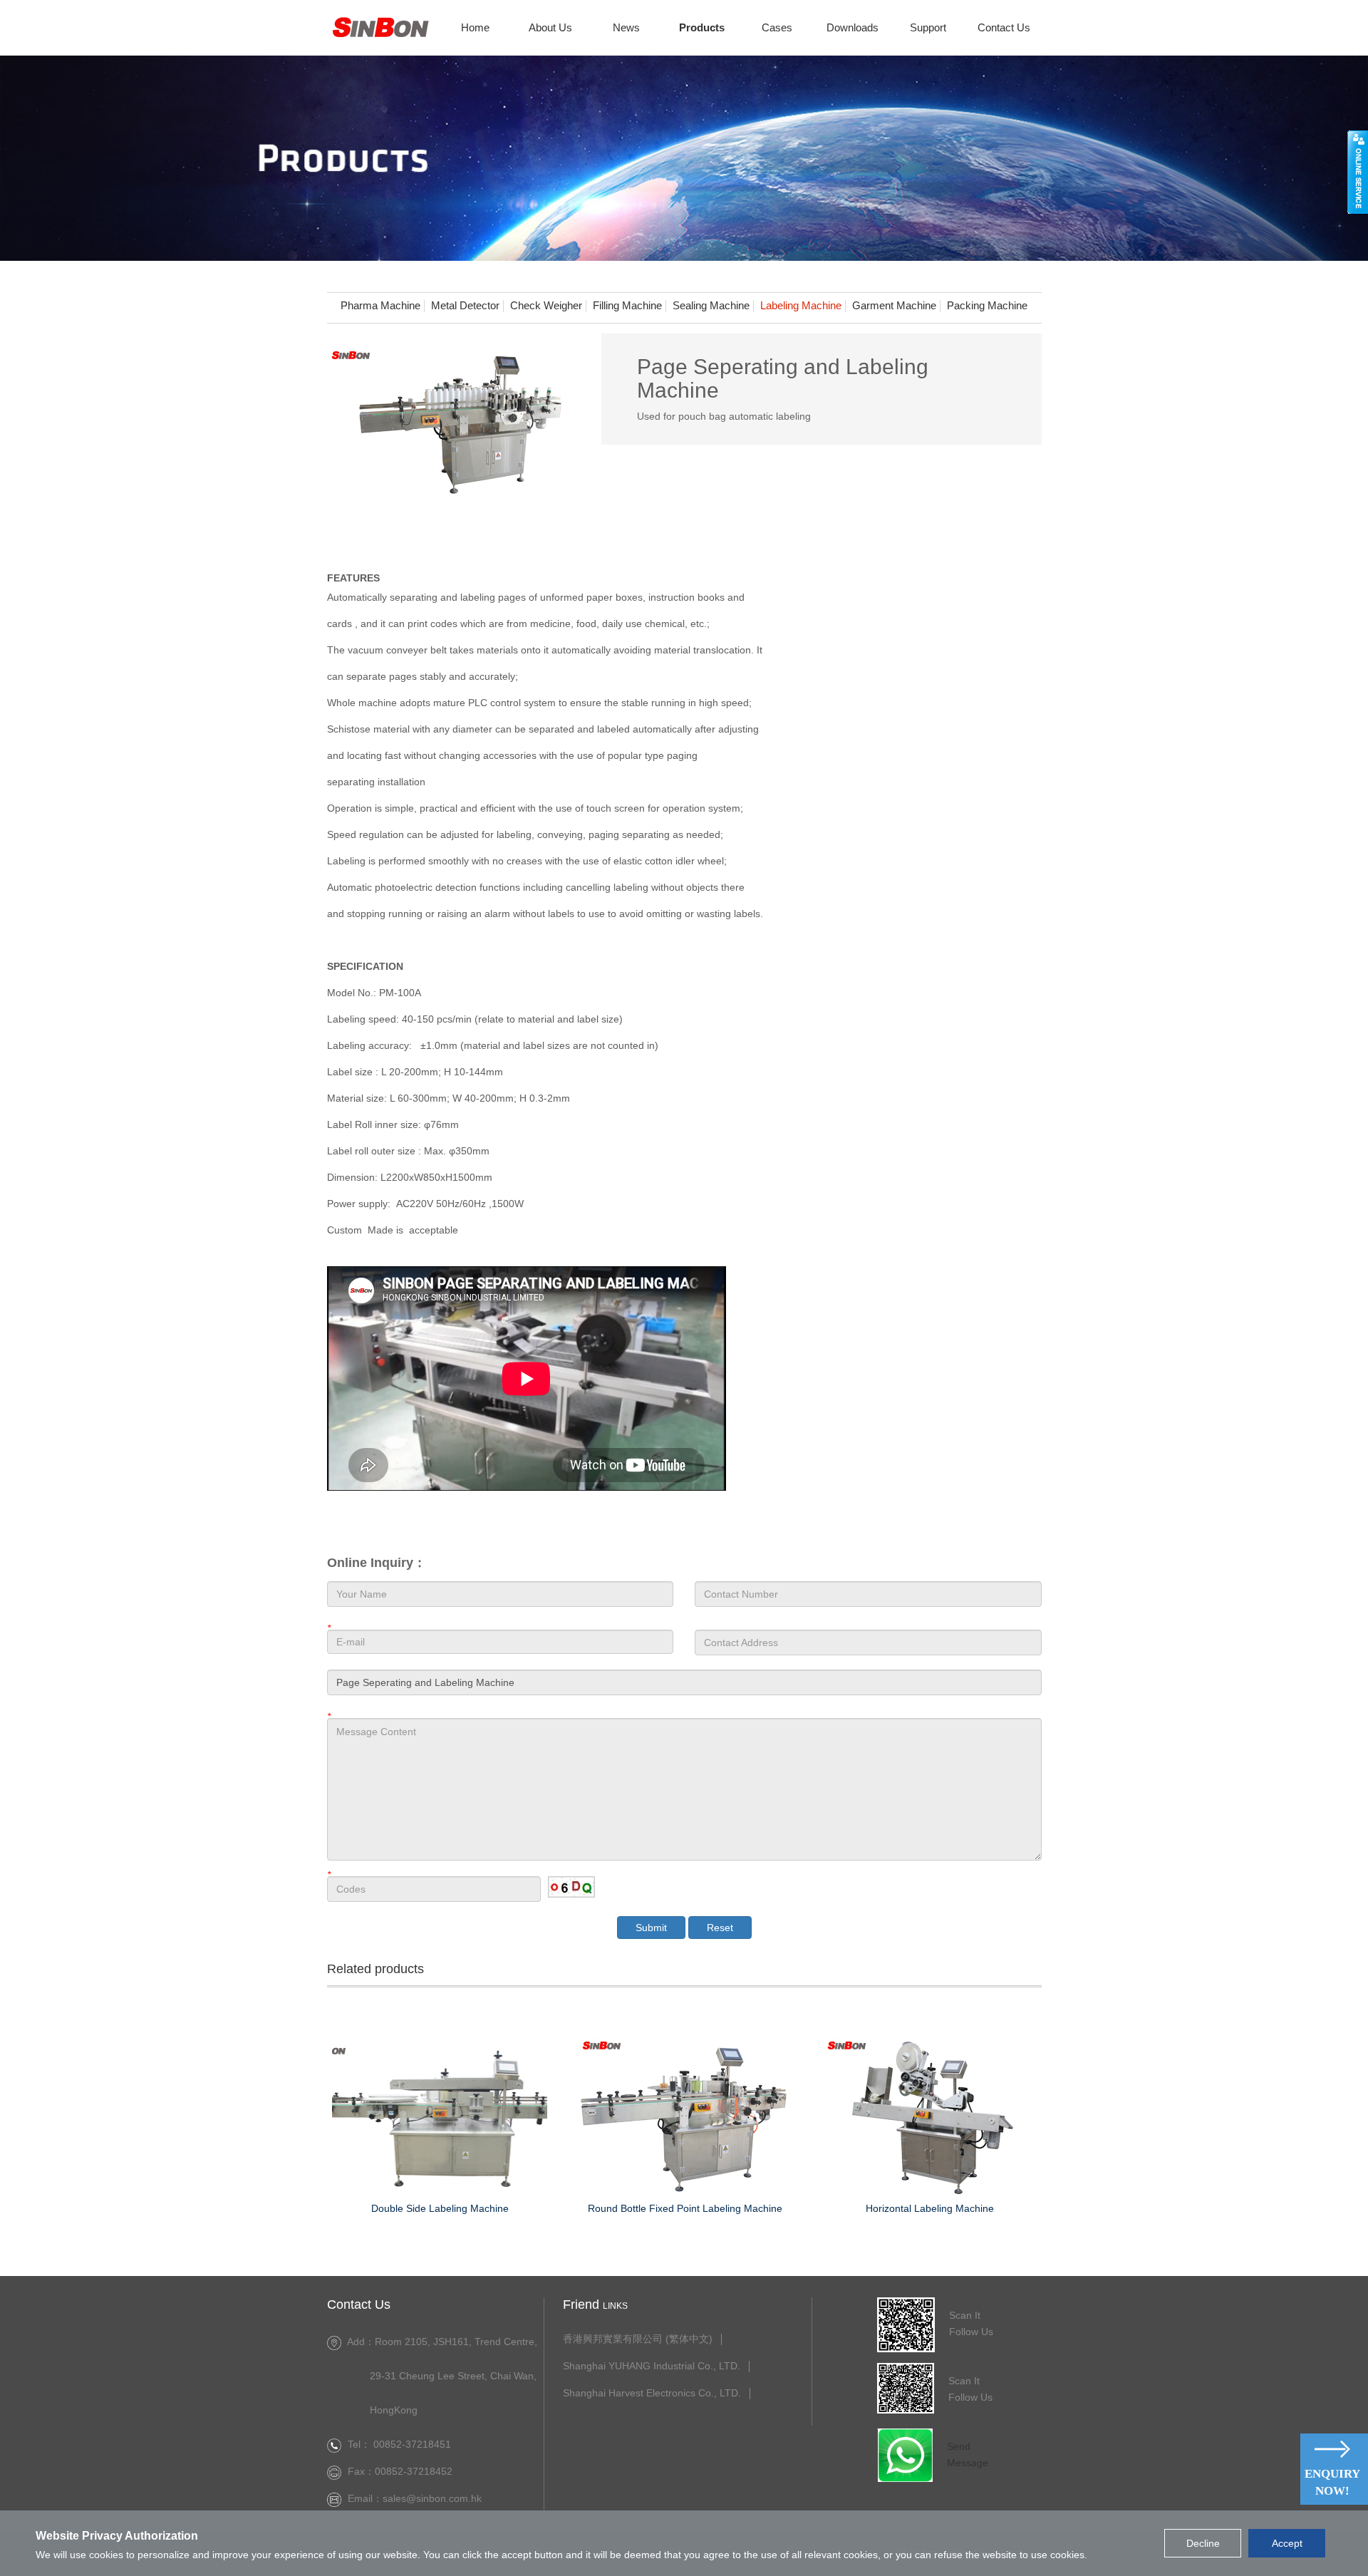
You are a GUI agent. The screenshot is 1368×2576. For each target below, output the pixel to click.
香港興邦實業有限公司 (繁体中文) (638, 2339)
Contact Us (1004, 27)
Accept (1287, 2543)
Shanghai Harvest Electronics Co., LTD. (652, 2393)
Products (702, 27)
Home (475, 27)
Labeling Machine (801, 306)
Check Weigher (546, 306)
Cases (777, 27)
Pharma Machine (380, 306)
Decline (1203, 2543)
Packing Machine (987, 306)
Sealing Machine (711, 306)
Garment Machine (894, 306)
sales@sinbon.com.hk (435, 2498)
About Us (550, 27)
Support (928, 27)
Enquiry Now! (1332, 2482)
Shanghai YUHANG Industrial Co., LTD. (652, 2366)
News (626, 27)
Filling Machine (627, 306)
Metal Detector (465, 306)
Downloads (853, 27)
